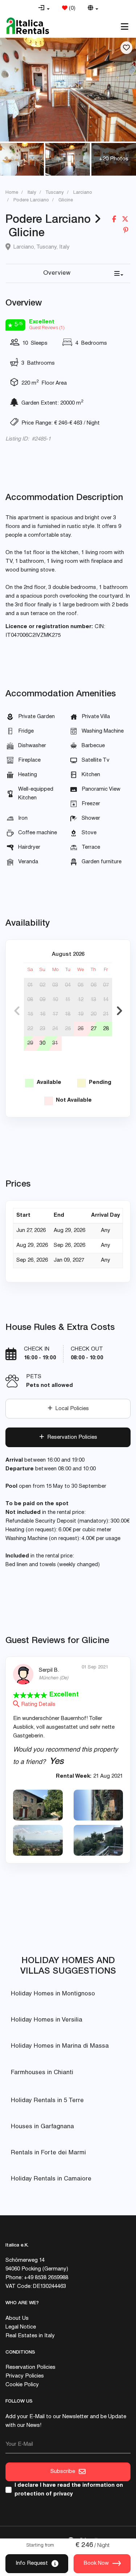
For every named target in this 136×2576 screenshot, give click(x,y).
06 (94, 985)
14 (106, 1000)
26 (81, 1029)
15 (30, 1014)
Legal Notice (21, 2327)
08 (30, 1000)
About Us (17, 2319)
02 (42, 985)
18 (68, 1014)
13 (93, 1000)
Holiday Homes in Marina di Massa (60, 2046)
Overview (57, 273)
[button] (44, 9)
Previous (17, 1011)
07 (106, 985)
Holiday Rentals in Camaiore (51, 2179)
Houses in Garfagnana (42, 2127)
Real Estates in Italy (30, 2336)
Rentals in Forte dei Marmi (48, 2153)
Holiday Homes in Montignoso (53, 1994)
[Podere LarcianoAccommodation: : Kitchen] (68, 89)
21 (106, 1014)
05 (81, 985)
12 (81, 1000)
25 (68, 1029)
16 (43, 1014)
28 (106, 1029)
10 (55, 1000)
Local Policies (71, 1409)
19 (81, 1014)
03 (55, 985)
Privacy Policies (25, 2376)
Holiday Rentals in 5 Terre (47, 2101)
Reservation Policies (71, 1438)
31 (55, 1043)
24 (55, 1029)
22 (30, 1029)
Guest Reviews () (47, 328)
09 (42, 1000)
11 (68, 1000)
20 (94, 1014)
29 (30, 1043)
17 (55, 1014)
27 (94, 1029)
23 (42, 1029)
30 (42, 1043)
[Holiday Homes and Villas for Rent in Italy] (28, 26)
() (71, 9)
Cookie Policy (22, 2385)
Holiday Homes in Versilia (47, 2020)
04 (68, 985)
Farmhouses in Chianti (42, 2073)
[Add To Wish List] (126, 48)
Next (119, 1011)
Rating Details (38, 1705)
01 (30, 985)
